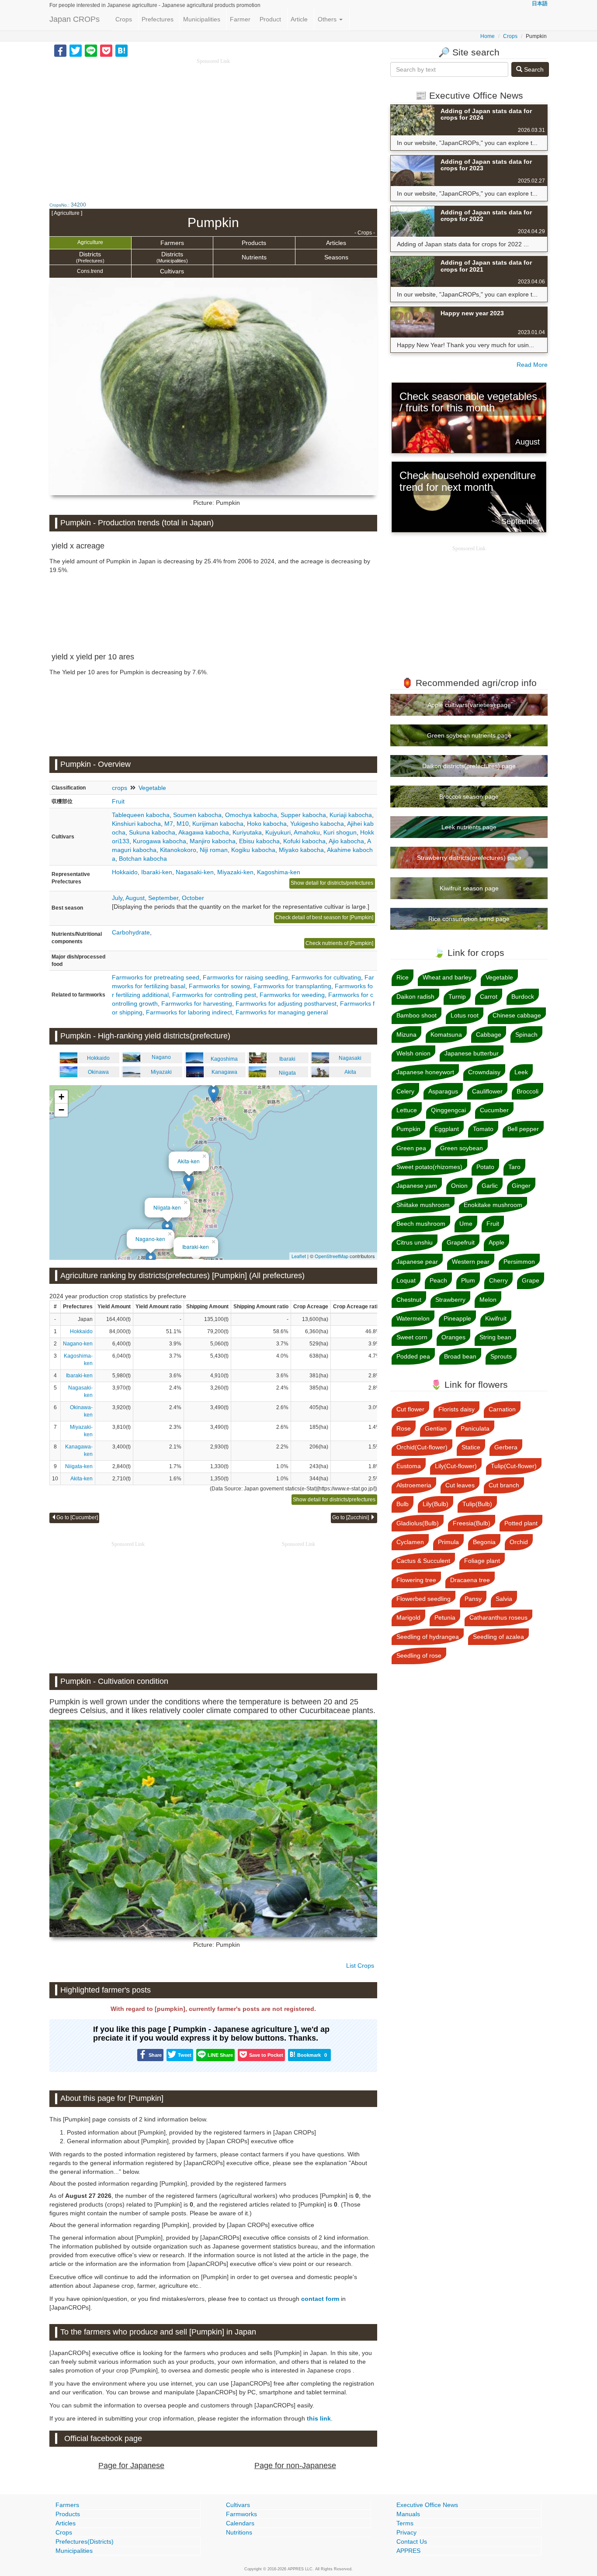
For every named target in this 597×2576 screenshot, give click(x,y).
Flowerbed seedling (423, 1599)
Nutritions (239, 2532)
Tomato (483, 1129)
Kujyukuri (278, 832)
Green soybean (462, 1148)
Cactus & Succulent (423, 1561)
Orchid (519, 1542)
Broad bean (460, 1356)
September (163, 898)
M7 (169, 824)
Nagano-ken (150, 1239)
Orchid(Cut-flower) (422, 1447)
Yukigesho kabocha (317, 824)
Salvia (504, 1599)
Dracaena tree (470, 1580)
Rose (404, 1428)
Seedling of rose (419, 1655)
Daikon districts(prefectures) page (469, 766)
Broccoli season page (469, 797)
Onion (459, 1186)
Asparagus (443, 1091)
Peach (438, 1280)
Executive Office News (427, 2505)
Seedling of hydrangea (428, 1637)
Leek (521, 1072)
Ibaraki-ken (157, 872)
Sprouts (501, 1356)
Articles (336, 243)
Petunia (445, 1617)
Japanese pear (417, 1262)
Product (270, 19)
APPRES (408, 2551)
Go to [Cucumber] (77, 1517)
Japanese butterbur (472, 1053)
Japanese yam (417, 1186)
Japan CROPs (75, 19)
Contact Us (412, 2542)
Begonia (484, 1542)
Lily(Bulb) (436, 1504)
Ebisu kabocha (259, 841)
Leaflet (299, 1256)
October (193, 898)
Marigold (408, 1617)
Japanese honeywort (425, 1072)
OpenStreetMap (331, 1256)
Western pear (471, 1262)
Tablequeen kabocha (141, 815)
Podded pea (413, 1356)
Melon (488, 1300)
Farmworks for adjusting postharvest (286, 1004)
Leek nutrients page (469, 827)
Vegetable (152, 788)
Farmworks (241, 2514)
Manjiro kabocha (213, 841)
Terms (405, 2523)
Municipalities (202, 19)
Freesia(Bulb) (472, 1523)
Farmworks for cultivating (326, 977)
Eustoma (409, 1466)
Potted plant (521, 1523)
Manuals (408, 2514)
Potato (485, 1167)
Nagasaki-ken (195, 872)
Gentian (436, 1428)
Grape (531, 1280)
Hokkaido (125, 872)
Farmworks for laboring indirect (189, 1012)
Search (533, 69)
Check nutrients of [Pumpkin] (339, 943)
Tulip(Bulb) (477, 1504)
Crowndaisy (484, 1072)
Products (254, 243)
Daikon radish (415, 997)
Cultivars (172, 271)
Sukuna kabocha (152, 832)
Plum (468, 1280)
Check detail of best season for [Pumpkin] (324, 917)
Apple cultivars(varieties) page (469, 705)
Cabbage (489, 1035)
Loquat (406, 1280)
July (117, 898)
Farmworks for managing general (282, 1012)
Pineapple (457, 1318)
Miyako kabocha (301, 850)
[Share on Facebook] (60, 50)
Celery (405, 1091)
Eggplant (447, 1129)
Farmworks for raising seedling (245, 977)
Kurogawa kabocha (160, 841)
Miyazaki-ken (235, 872)
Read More (532, 365)
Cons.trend (90, 271)
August (135, 898)
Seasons (336, 257)
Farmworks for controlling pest (214, 995)
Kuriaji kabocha (351, 815)
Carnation (502, 1409)
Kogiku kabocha (253, 850)
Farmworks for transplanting (292, 986)
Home (488, 36)
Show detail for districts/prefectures (332, 883)
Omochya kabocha (251, 815)
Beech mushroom (421, 1224)
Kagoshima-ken (279, 872)
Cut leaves (460, 1485)
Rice (403, 977)
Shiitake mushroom (423, 1205)
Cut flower (410, 1409)
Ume (466, 1224)
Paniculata (475, 1428)
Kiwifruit (496, 1318)
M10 (183, 824)
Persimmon (519, 1262)
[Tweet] (76, 50)
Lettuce (407, 1110)
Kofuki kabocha (304, 841)
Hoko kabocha (267, 824)
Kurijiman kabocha (218, 824)
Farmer (240, 19)
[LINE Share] (91, 50)
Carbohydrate (131, 932)
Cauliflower (487, 1091)
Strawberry (450, 1300)
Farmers (172, 243)
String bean (495, 1337)
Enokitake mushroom (493, 1205)
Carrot (489, 997)
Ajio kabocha (346, 841)
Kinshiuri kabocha (136, 824)
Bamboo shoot (417, 1015)
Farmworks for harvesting (197, 1004)
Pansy (473, 1599)
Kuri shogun (340, 832)
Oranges (453, 1337)
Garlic (490, 1186)
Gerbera (506, 1447)
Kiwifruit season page (469, 888)
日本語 (540, 3)
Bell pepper (523, 1129)
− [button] (61, 1110)
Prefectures (158, 19)
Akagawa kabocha (204, 832)
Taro (514, 1167)
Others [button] (328, 19)
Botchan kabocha (143, 859)
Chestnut (409, 1300)
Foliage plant (482, 1561)
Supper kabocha (303, 815)
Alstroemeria (414, 1485)
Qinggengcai (448, 1110)
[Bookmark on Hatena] (121, 50)
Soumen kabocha (197, 815)
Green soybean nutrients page (469, 735)
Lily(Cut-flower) (456, 1466)
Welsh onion (413, 1053)
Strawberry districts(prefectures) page (469, 858)
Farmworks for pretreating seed (156, 977)
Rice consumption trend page (469, 919)
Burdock (523, 997)
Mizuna (406, 1035)
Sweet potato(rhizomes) (429, 1167)
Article (299, 19)
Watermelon (413, 1318)
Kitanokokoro (178, 850)
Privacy (406, 2532)
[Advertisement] (213, 127)
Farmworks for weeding (292, 995)
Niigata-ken (167, 1207)
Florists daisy (456, 1409)
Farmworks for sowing (219, 986)
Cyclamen (410, 1542)
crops (120, 788)
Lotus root (465, 1015)
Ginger (521, 1186)
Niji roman (214, 850)
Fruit (118, 801)
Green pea (411, 1148)
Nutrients (254, 257)
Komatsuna (446, 1035)
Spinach (526, 1035)
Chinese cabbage (517, 1015)
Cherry (498, 1280)
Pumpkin (408, 1129)
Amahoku (307, 832)
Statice (471, 1447)
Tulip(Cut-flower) (514, 1466)
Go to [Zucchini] (351, 1517)
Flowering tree (416, 1580)
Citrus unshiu (415, 1242)
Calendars (240, 2523)
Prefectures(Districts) (85, 2542)
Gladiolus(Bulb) (418, 1523)
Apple (496, 1242)
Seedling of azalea (498, 1637)
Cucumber (494, 1110)
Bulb (403, 1504)
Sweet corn (412, 1337)
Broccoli (528, 1091)
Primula (448, 1542)
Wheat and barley (447, 977)
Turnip (457, 997)
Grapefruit (461, 1242)
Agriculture (90, 242)
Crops (124, 19)
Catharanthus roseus (498, 1617)
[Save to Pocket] (106, 50)
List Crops (360, 1966)
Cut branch (504, 1485)
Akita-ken (189, 1161)
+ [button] (61, 1097)
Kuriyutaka (247, 832)
